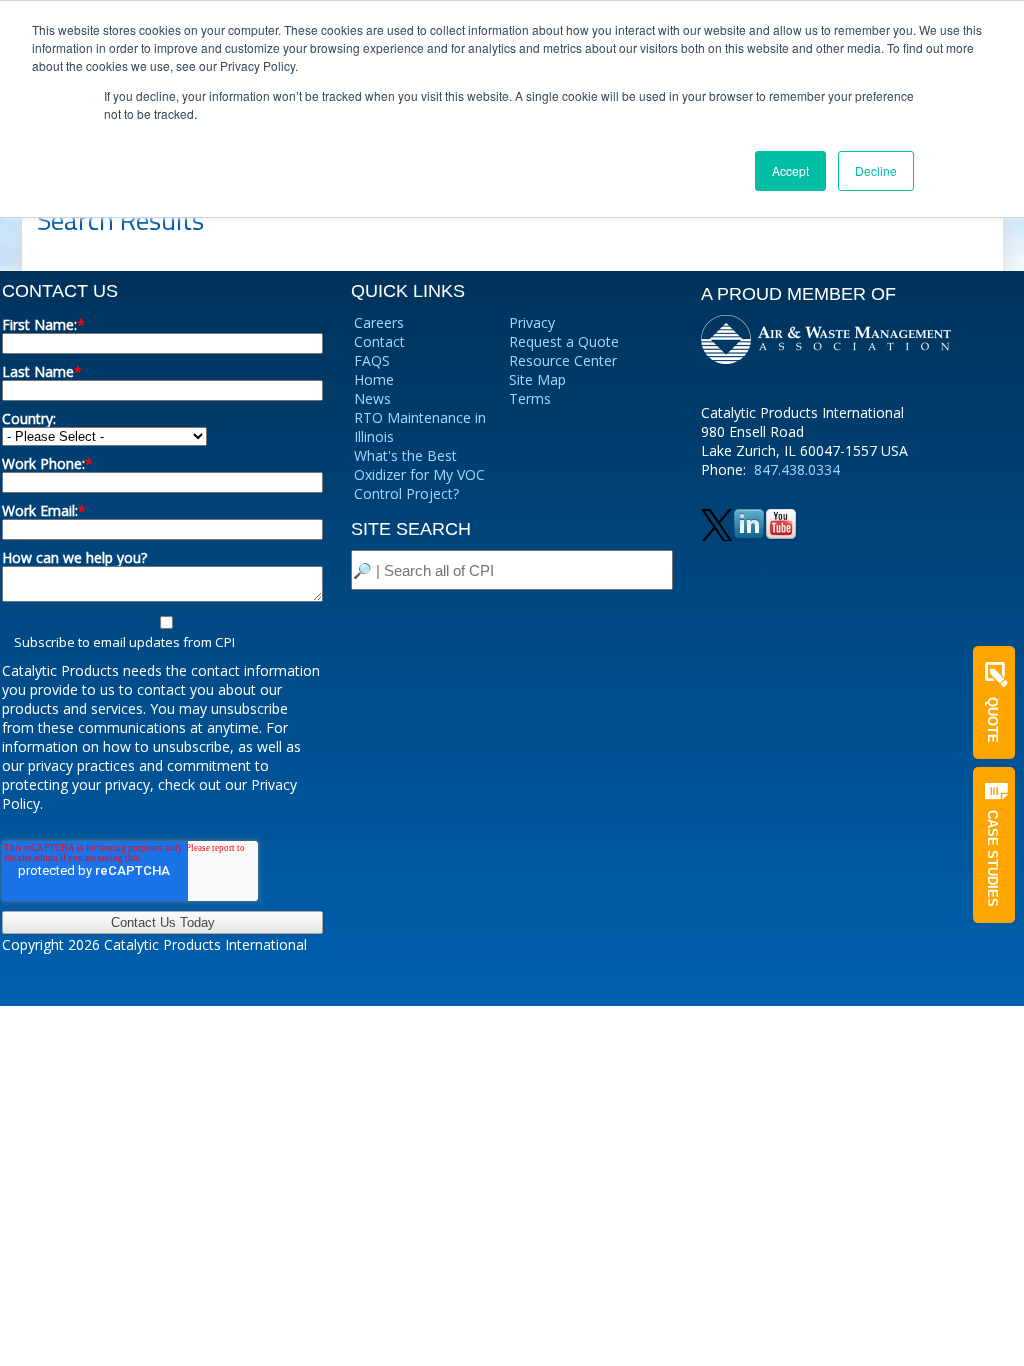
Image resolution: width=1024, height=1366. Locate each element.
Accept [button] (790, 170)
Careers (379, 322)
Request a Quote (564, 341)
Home (374, 379)
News (372, 398)
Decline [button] (876, 170)
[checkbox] (162, 632)
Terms (530, 398)
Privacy (532, 322)
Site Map (537, 379)
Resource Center (563, 360)
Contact (379, 341)
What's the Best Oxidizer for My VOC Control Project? (419, 474)
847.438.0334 (797, 469)
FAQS (372, 360)
